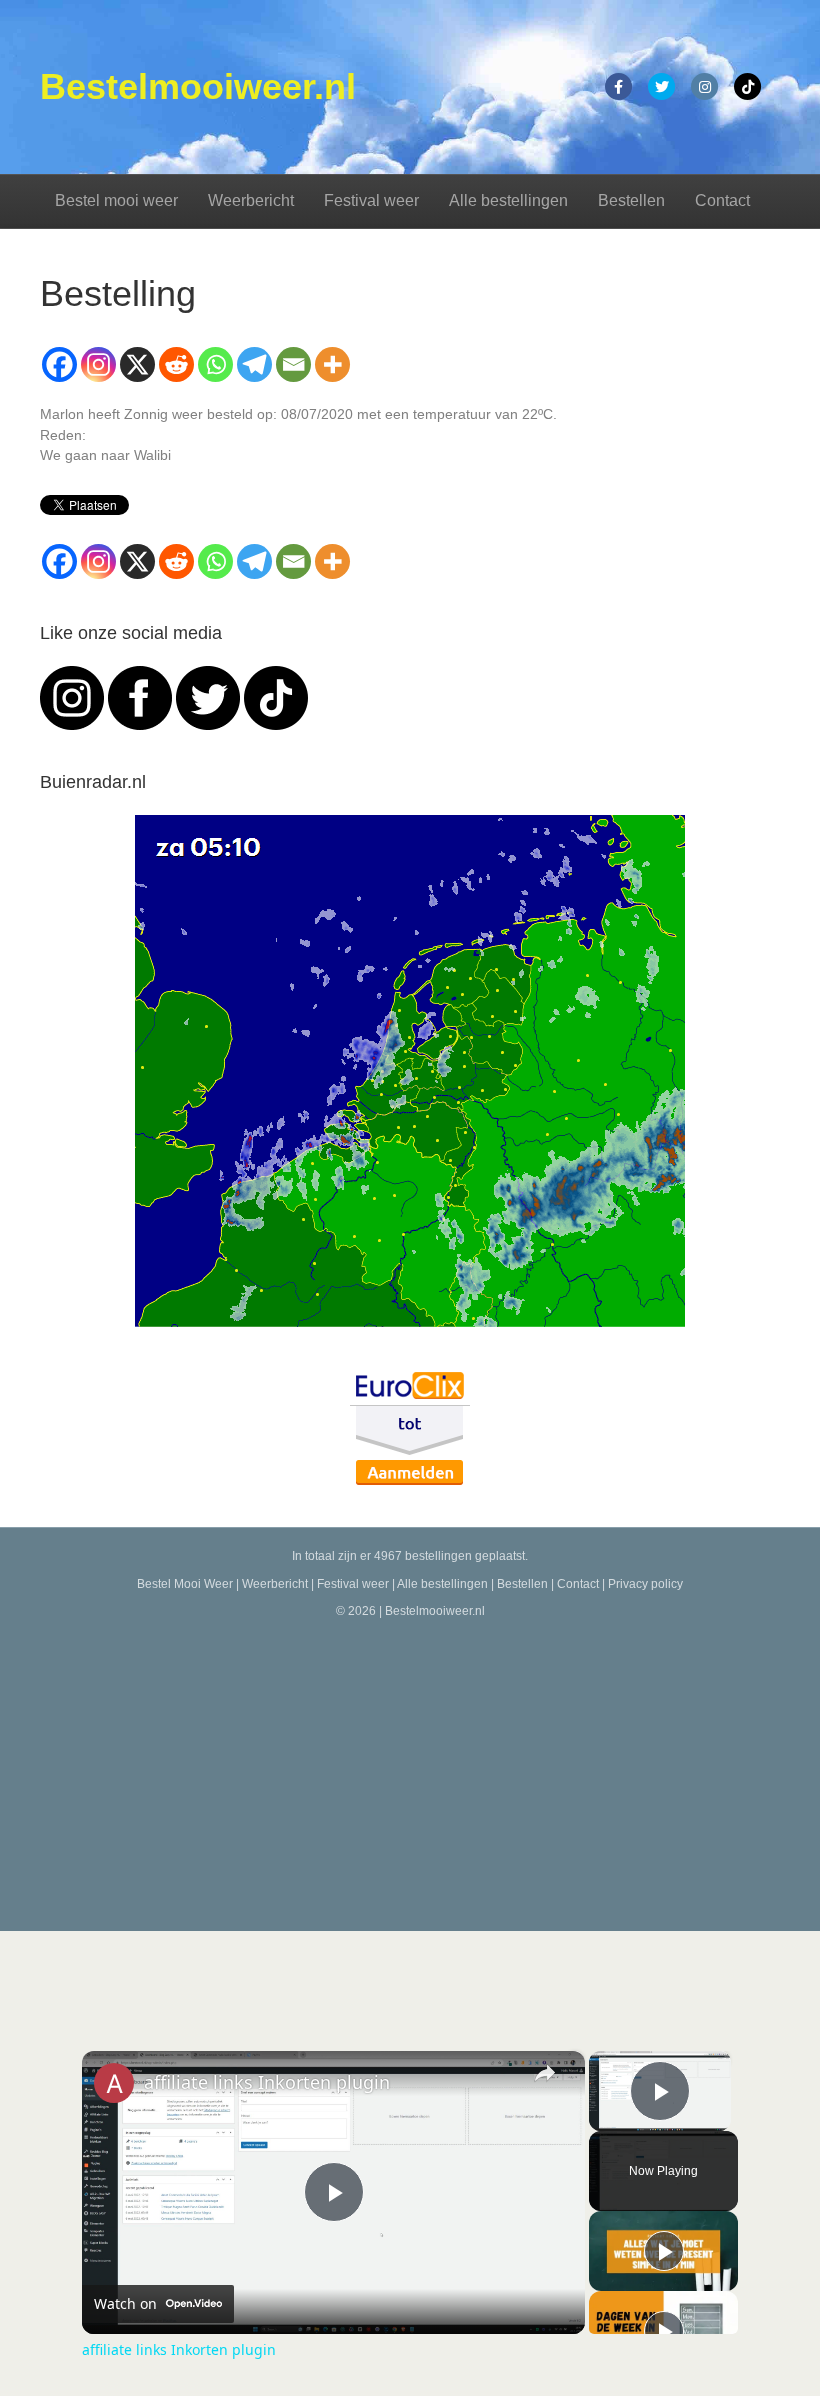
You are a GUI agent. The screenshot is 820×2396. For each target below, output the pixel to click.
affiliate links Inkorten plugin (267, 2082)
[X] (137, 364)
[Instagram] (98, 364)
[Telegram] (254, 364)
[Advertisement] (410, 1771)
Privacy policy (645, 1584)
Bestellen (631, 200)
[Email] (293, 364)
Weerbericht (251, 200)
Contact (722, 200)
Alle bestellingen (508, 200)
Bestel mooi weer (116, 200)
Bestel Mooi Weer (185, 1584)
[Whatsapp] (215, 364)
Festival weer (371, 200)
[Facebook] (59, 364)
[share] (545, 2073)
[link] (114, 2083)
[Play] (664, 2251)
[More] (332, 364)
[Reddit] (176, 364)
